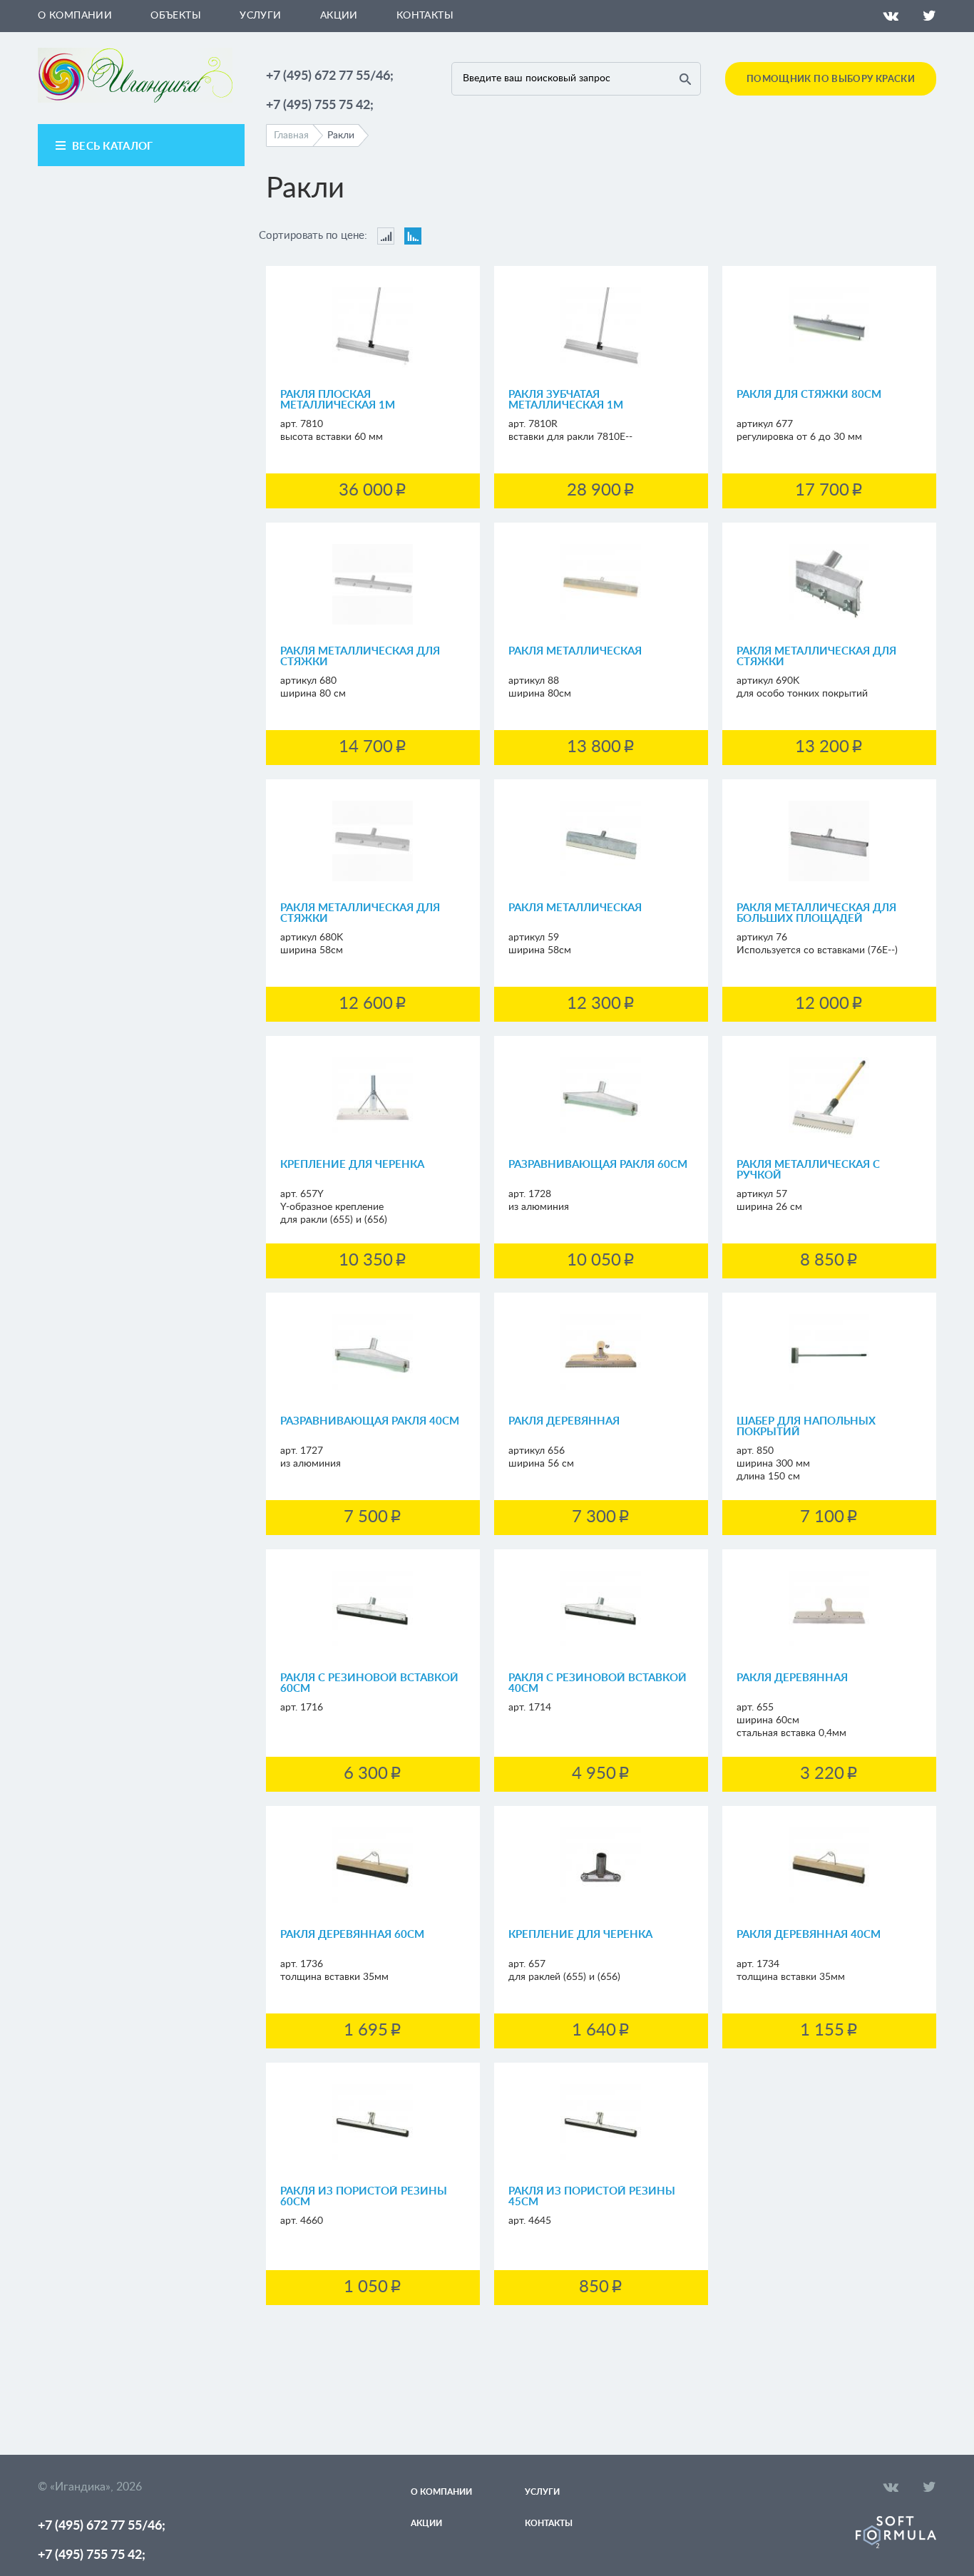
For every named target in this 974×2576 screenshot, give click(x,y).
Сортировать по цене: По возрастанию (386, 236)
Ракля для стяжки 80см (809, 395)
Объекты (176, 16)
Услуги (261, 16)
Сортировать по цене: (313, 236)
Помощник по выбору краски (831, 79)
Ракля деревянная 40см (809, 1935)
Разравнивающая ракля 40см (370, 1421)
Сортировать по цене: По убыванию (413, 236)
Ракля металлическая (575, 651)
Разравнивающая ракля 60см (598, 1165)
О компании (75, 16)
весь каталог (113, 147)
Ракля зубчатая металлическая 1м (566, 400)
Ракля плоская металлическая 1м (338, 400)
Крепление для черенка (352, 1165)
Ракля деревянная (564, 1421)
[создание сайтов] (896, 2545)
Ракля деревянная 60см (352, 1935)
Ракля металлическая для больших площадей (816, 913)
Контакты (425, 16)
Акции (339, 16)
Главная (291, 135)
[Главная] (135, 100)
